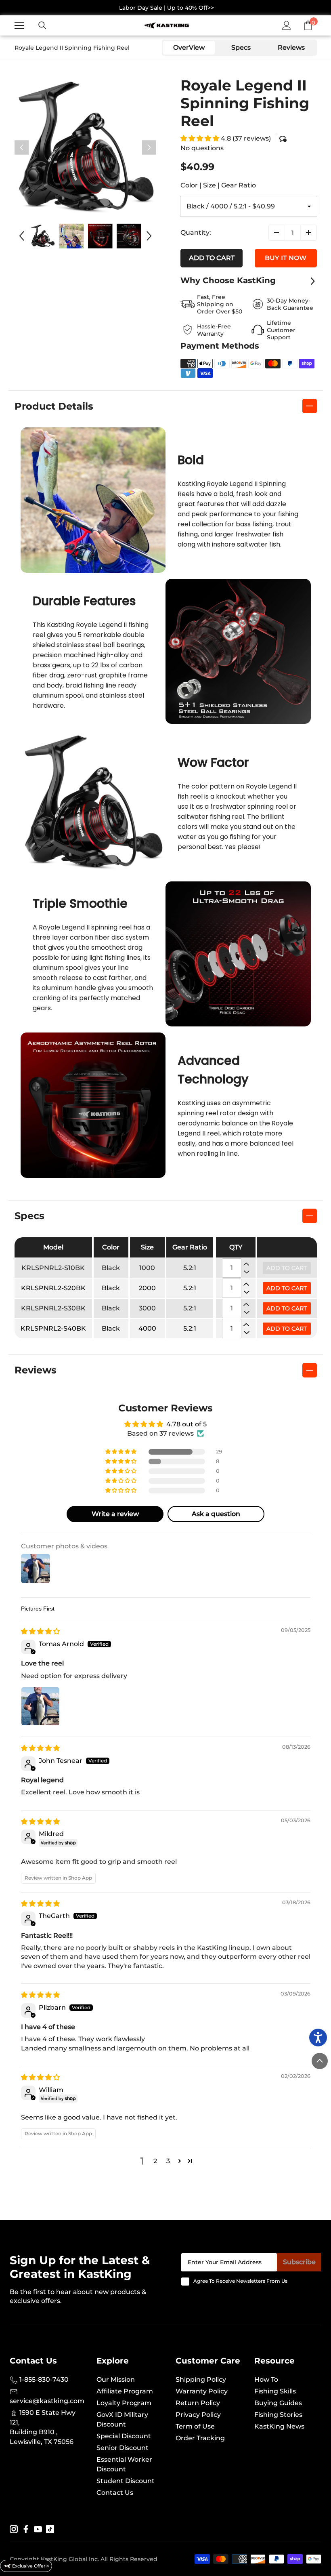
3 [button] (168, 2161)
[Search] (42, 25)
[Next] (149, 148)
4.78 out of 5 (186, 1424)
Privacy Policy (198, 2415)
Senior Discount (123, 2448)
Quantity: (196, 232)
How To (266, 2379)
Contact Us (115, 2493)
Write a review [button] (115, 1514)
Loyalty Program (124, 2403)
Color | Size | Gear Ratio (218, 185)
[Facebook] (26, 2529)
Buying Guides (278, 2403)
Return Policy (198, 2403)
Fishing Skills (275, 2391)
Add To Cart (287, 1288)
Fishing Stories (278, 2415)
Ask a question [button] (216, 1514)
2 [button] (155, 2161)
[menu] (19, 25)
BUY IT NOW (286, 258)
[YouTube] (38, 2529)
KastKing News (279, 2426)
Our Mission (116, 2379)
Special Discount (124, 2436)
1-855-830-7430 (43, 2379)
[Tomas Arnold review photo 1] (40, 1706)
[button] (201, 138)
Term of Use (195, 2426)
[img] (40, 1631)
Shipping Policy (201, 2379)
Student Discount (126, 2481)
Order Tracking (200, 2438)
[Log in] (287, 25)
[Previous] (22, 148)
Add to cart (212, 258)
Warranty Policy (202, 2391)
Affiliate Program (125, 2391)
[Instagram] (14, 2529)
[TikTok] (50, 2529)
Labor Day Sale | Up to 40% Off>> (167, 8)
